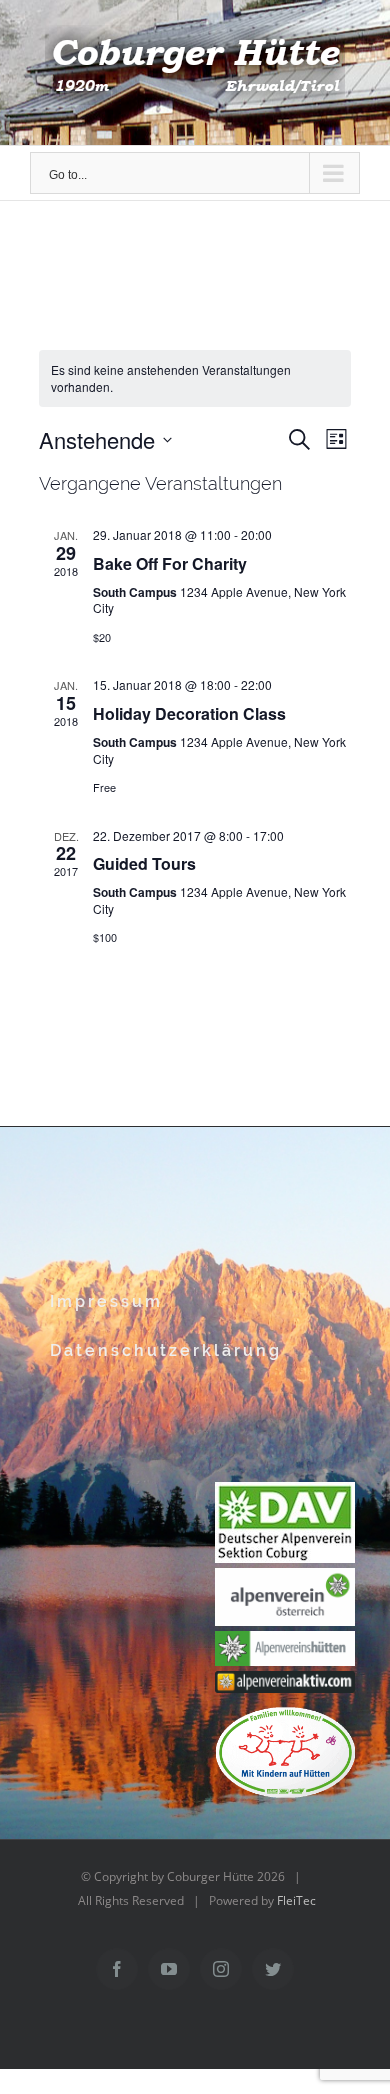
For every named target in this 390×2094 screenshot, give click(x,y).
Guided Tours (144, 863)
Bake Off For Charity (170, 563)
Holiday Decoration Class (189, 713)
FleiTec (296, 1900)
